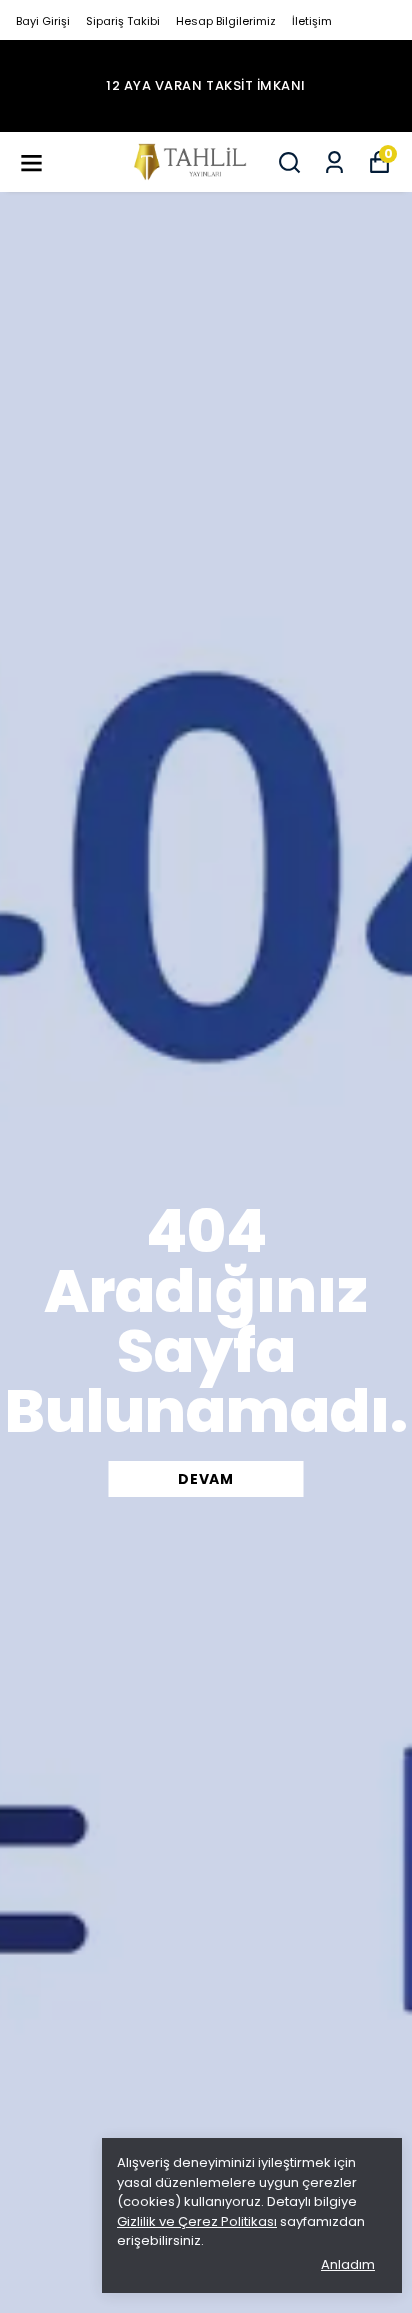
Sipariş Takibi (123, 21)
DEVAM (206, 1479)
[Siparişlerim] (334, 162)
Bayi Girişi (43, 21)
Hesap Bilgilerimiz (226, 21)
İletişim (312, 21)
